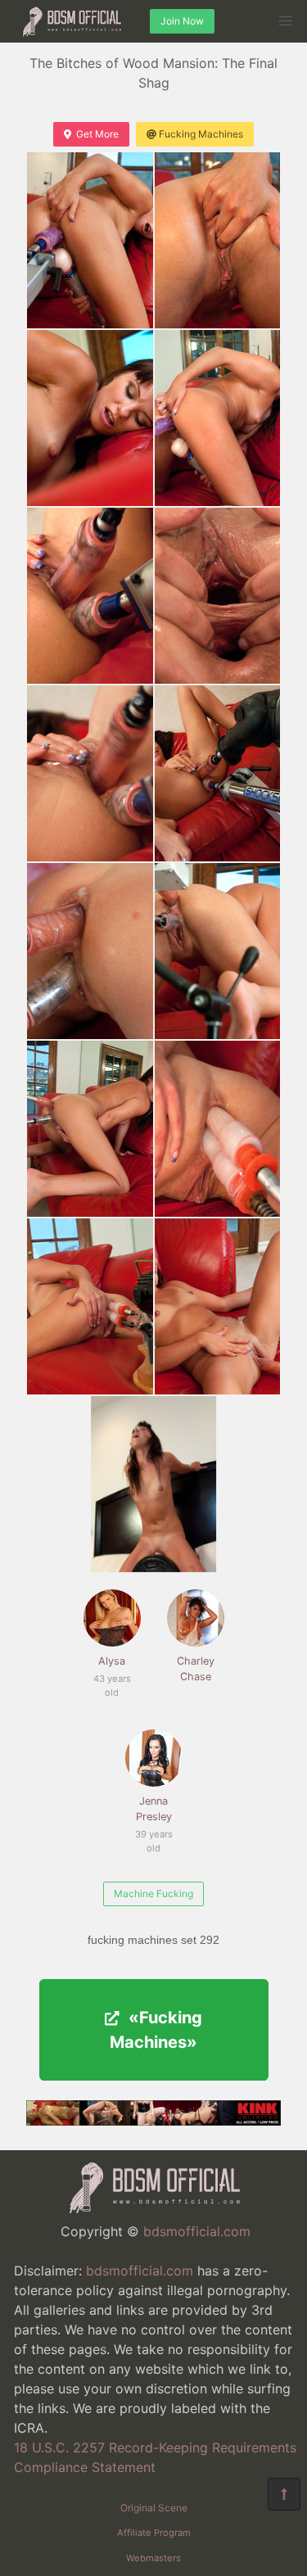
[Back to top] (284, 2494)
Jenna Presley (153, 1817)
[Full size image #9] (218, 951)
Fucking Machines (201, 134)
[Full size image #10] (90, 1129)
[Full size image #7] (218, 773)
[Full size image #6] (90, 773)
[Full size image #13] (218, 1306)
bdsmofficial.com (197, 2231)
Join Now (182, 21)
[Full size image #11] (218, 1129)
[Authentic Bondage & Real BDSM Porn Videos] (153, 2121)
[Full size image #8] (90, 951)
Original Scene (154, 2508)
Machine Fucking (153, 1894)
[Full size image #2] (90, 418)
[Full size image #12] (90, 1306)
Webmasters (153, 2558)
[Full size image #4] (90, 596)
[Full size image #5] (218, 596)
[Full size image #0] (90, 240)
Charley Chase (196, 1669)
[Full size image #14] (154, 1484)
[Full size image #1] (218, 240)
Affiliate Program (154, 2533)
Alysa (110, 1670)
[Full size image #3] (218, 418)
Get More (97, 134)
